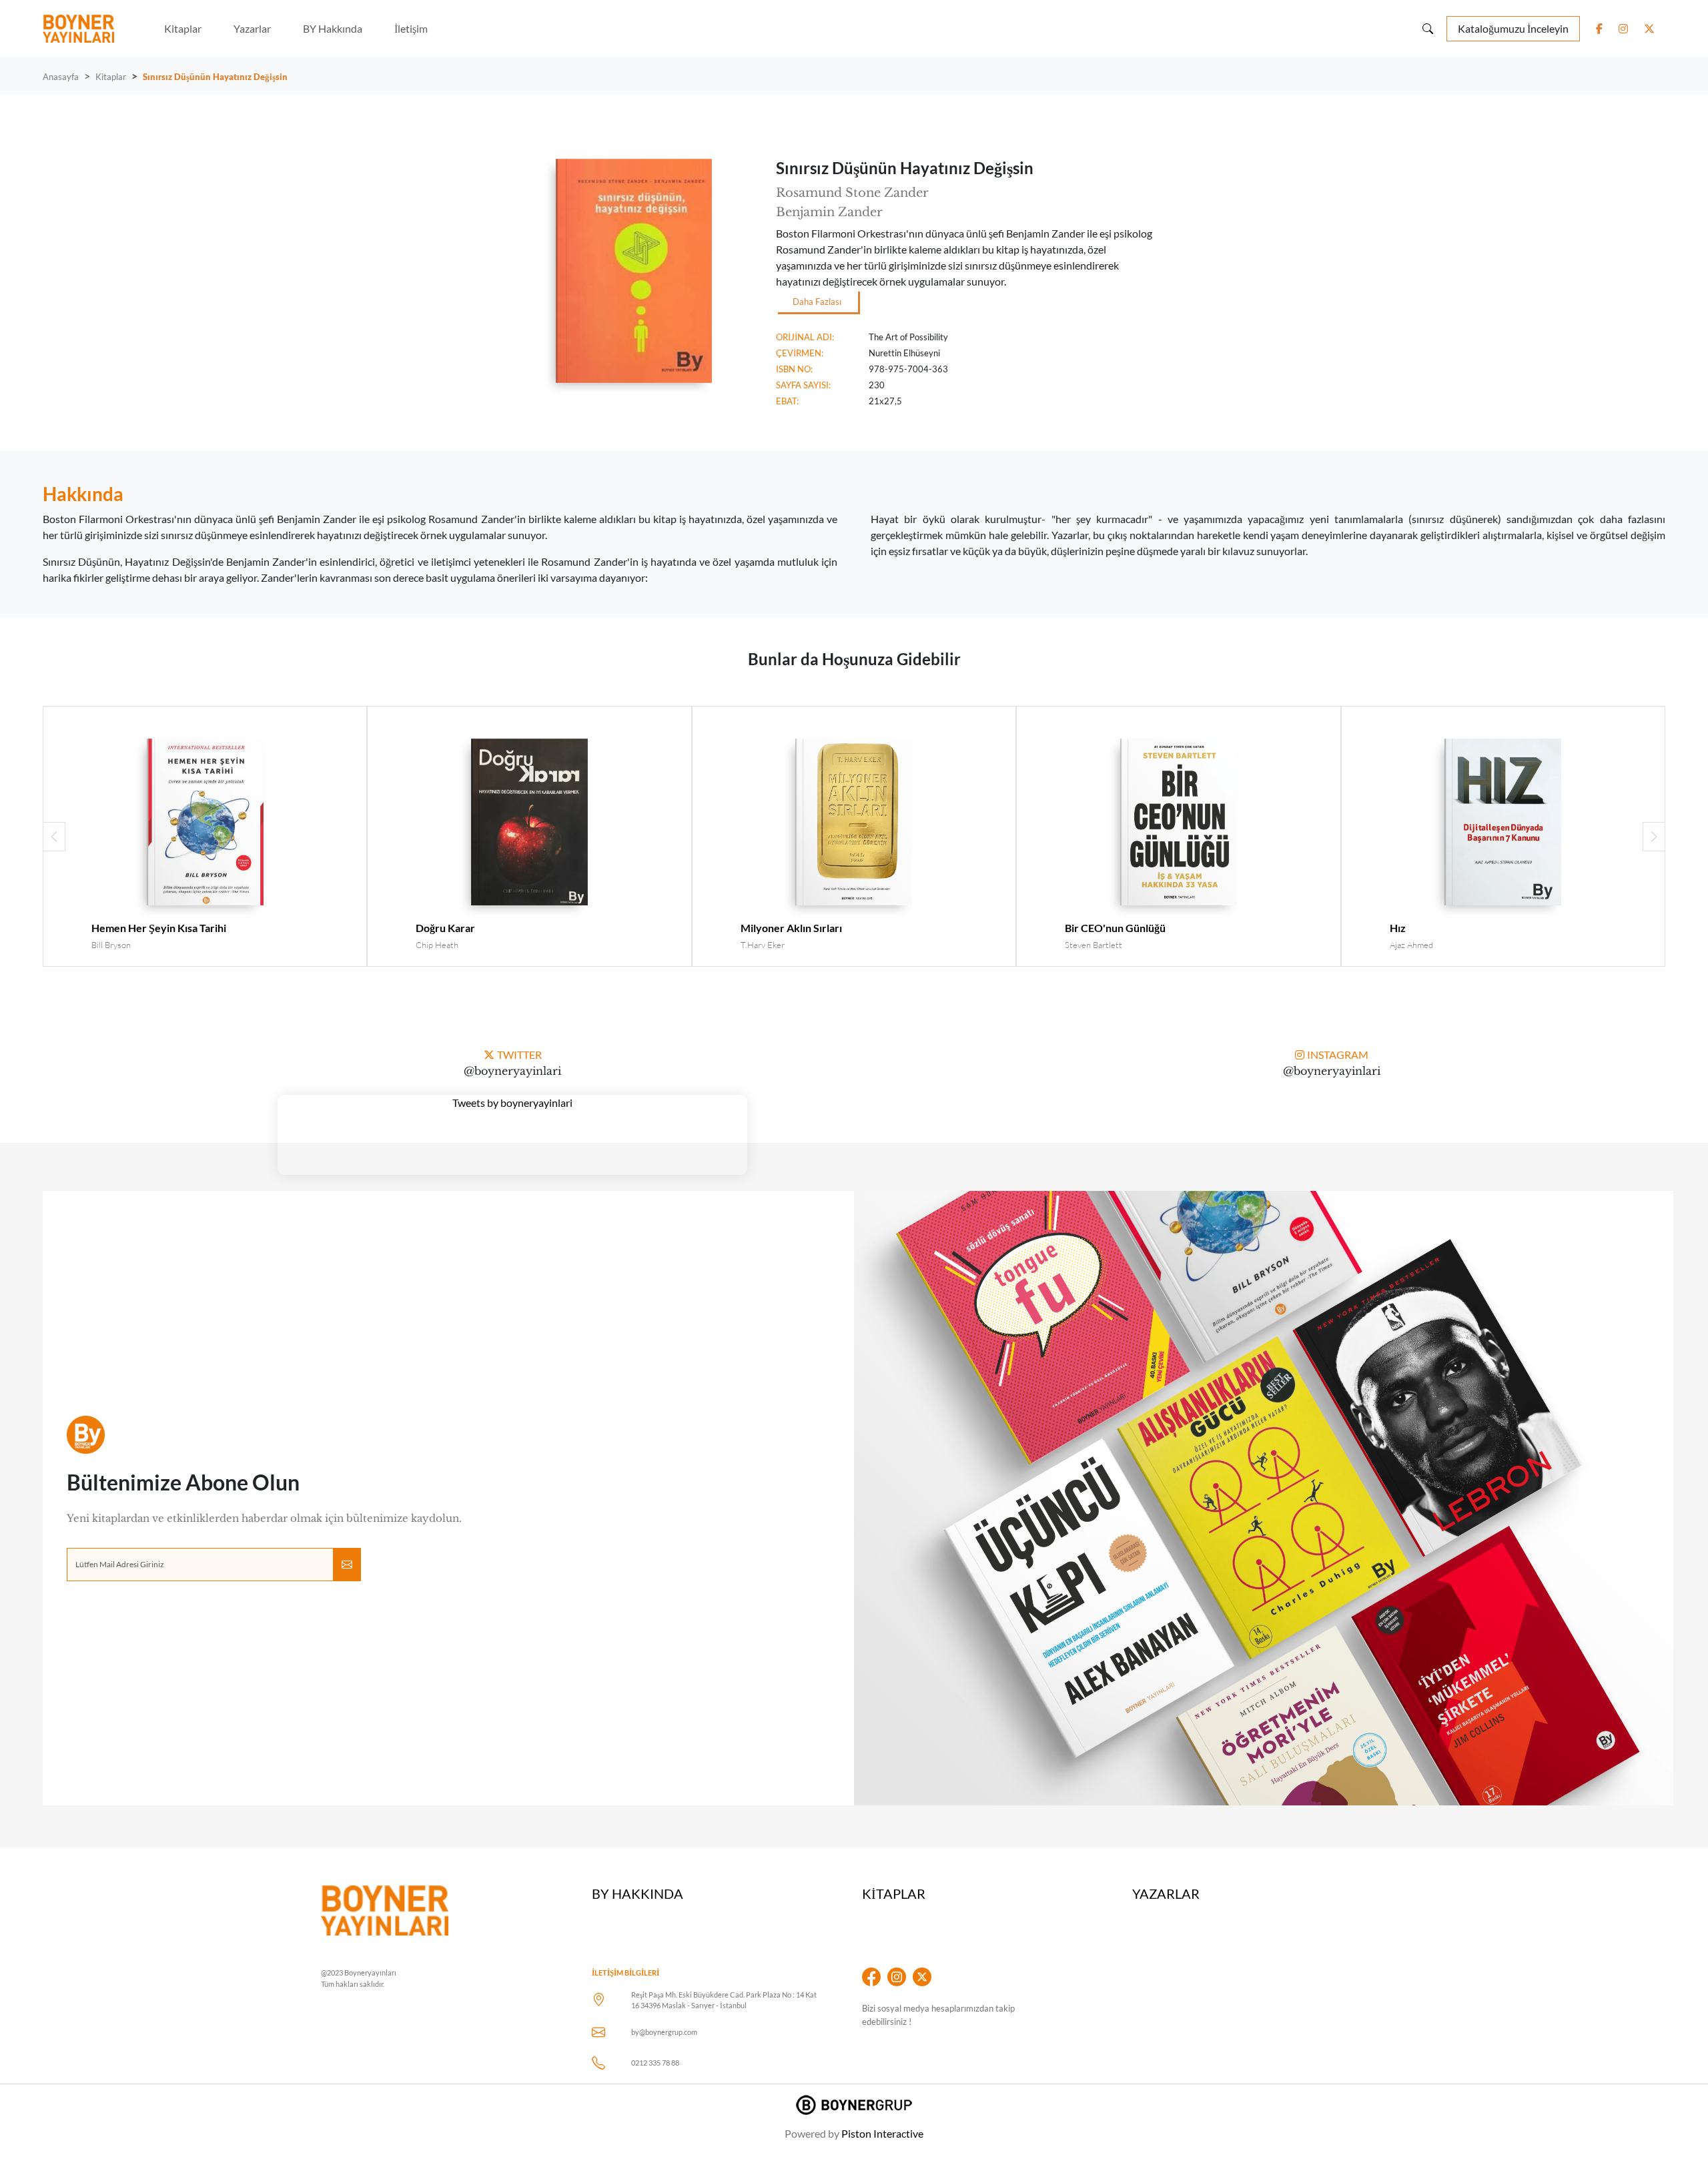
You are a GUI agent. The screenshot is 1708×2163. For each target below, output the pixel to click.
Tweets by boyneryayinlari (512, 1103)
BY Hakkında (333, 28)
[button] (1654, 837)
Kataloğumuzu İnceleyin (1513, 28)
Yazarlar (252, 28)
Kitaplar (183, 28)
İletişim (411, 28)
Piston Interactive (882, 2133)
